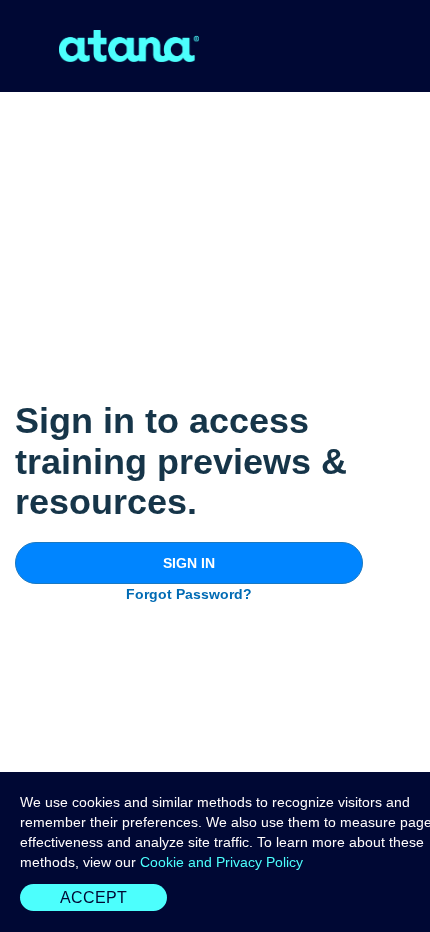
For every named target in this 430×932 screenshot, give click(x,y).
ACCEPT (93, 897)
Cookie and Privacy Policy (221, 862)
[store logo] (129, 46)
